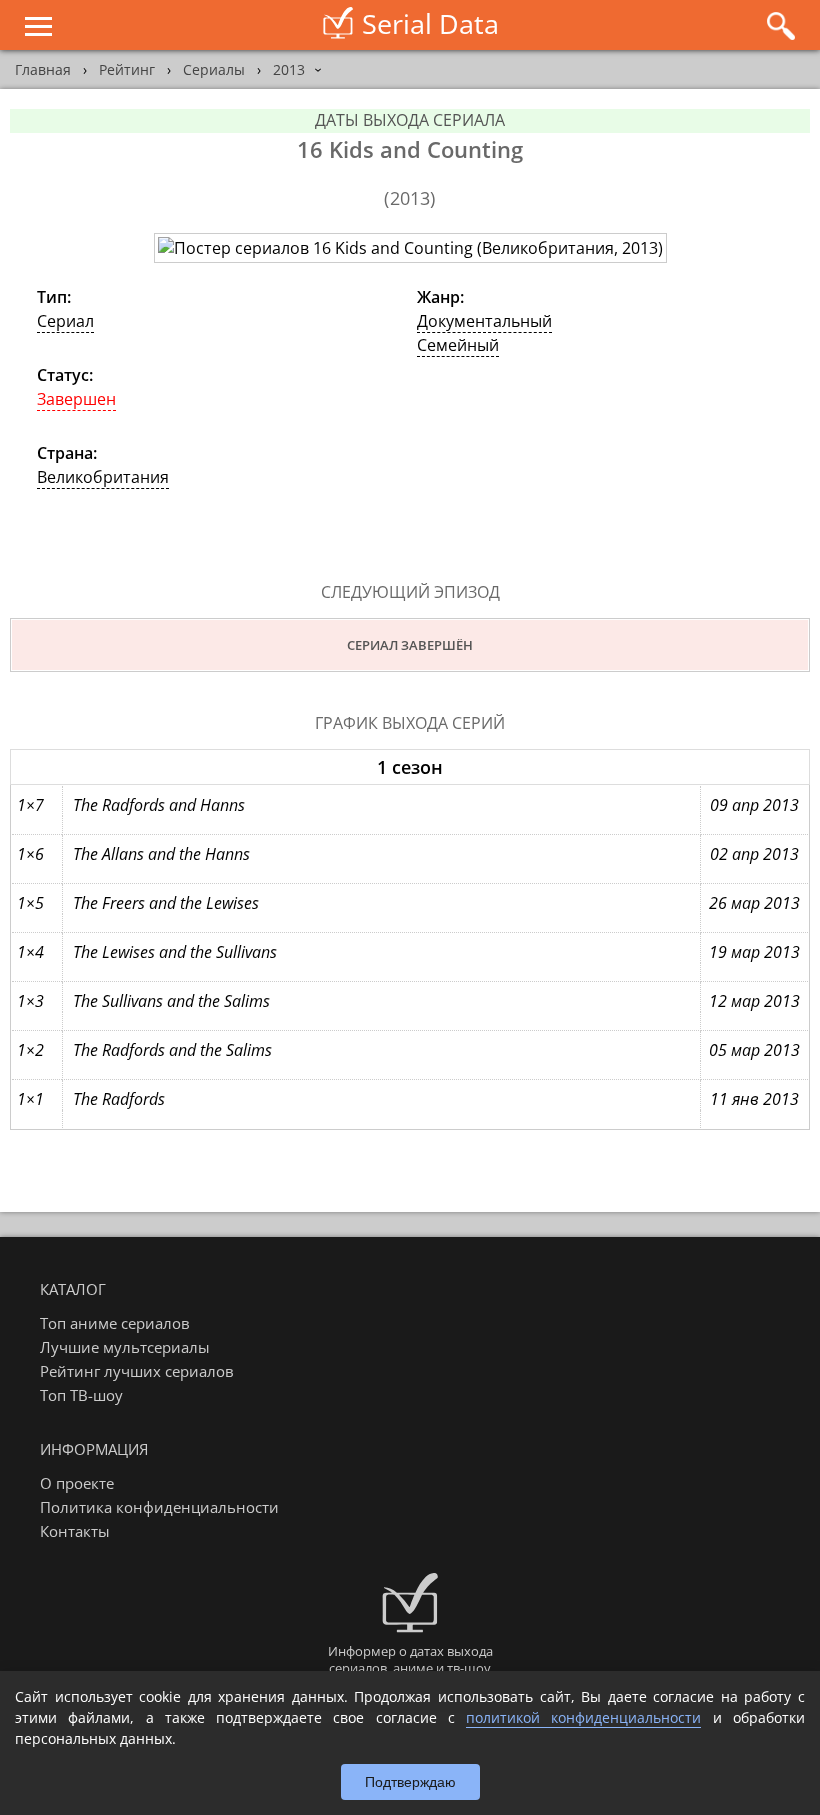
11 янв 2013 (754, 1099)
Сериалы (214, 69)
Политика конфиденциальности (159, 1507)
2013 (289, 69)
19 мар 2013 (754, 952)
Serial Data (430, 23)
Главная (43, 69)
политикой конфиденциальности (583, 1717)
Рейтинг (127, 69)
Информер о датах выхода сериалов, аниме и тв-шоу (410, 1659)
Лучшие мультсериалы (125, 1347)
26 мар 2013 (754, 903)
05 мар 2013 (754, 1050)
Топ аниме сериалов (115, 1323)
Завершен (76, 399)
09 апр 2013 (754, 805)
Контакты (75, 1531)
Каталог (73, 1289)
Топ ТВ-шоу (81, 1395)
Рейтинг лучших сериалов (137, 1371)
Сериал (65, 321)
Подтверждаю (410, 1782)
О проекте (77, 1483)
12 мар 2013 (754, 1001)
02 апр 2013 (754, 854)
